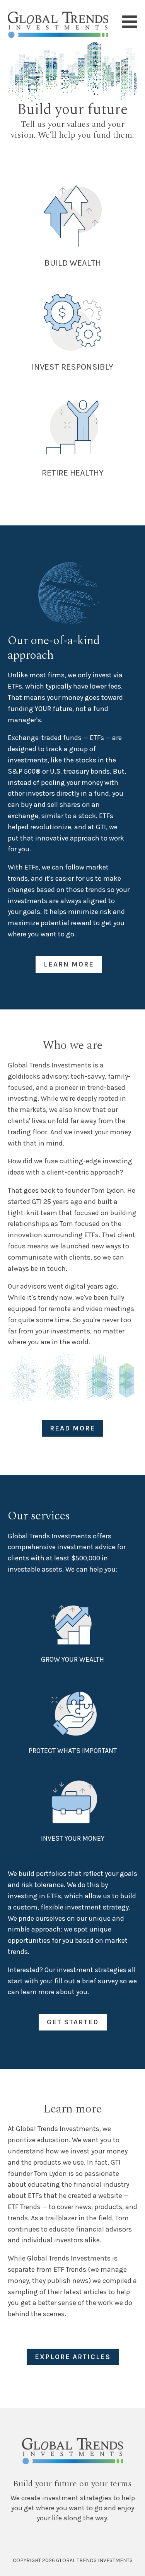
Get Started (73, 2022)
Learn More (69, 964)
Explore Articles (73, 2357)
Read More (72, 1428)
